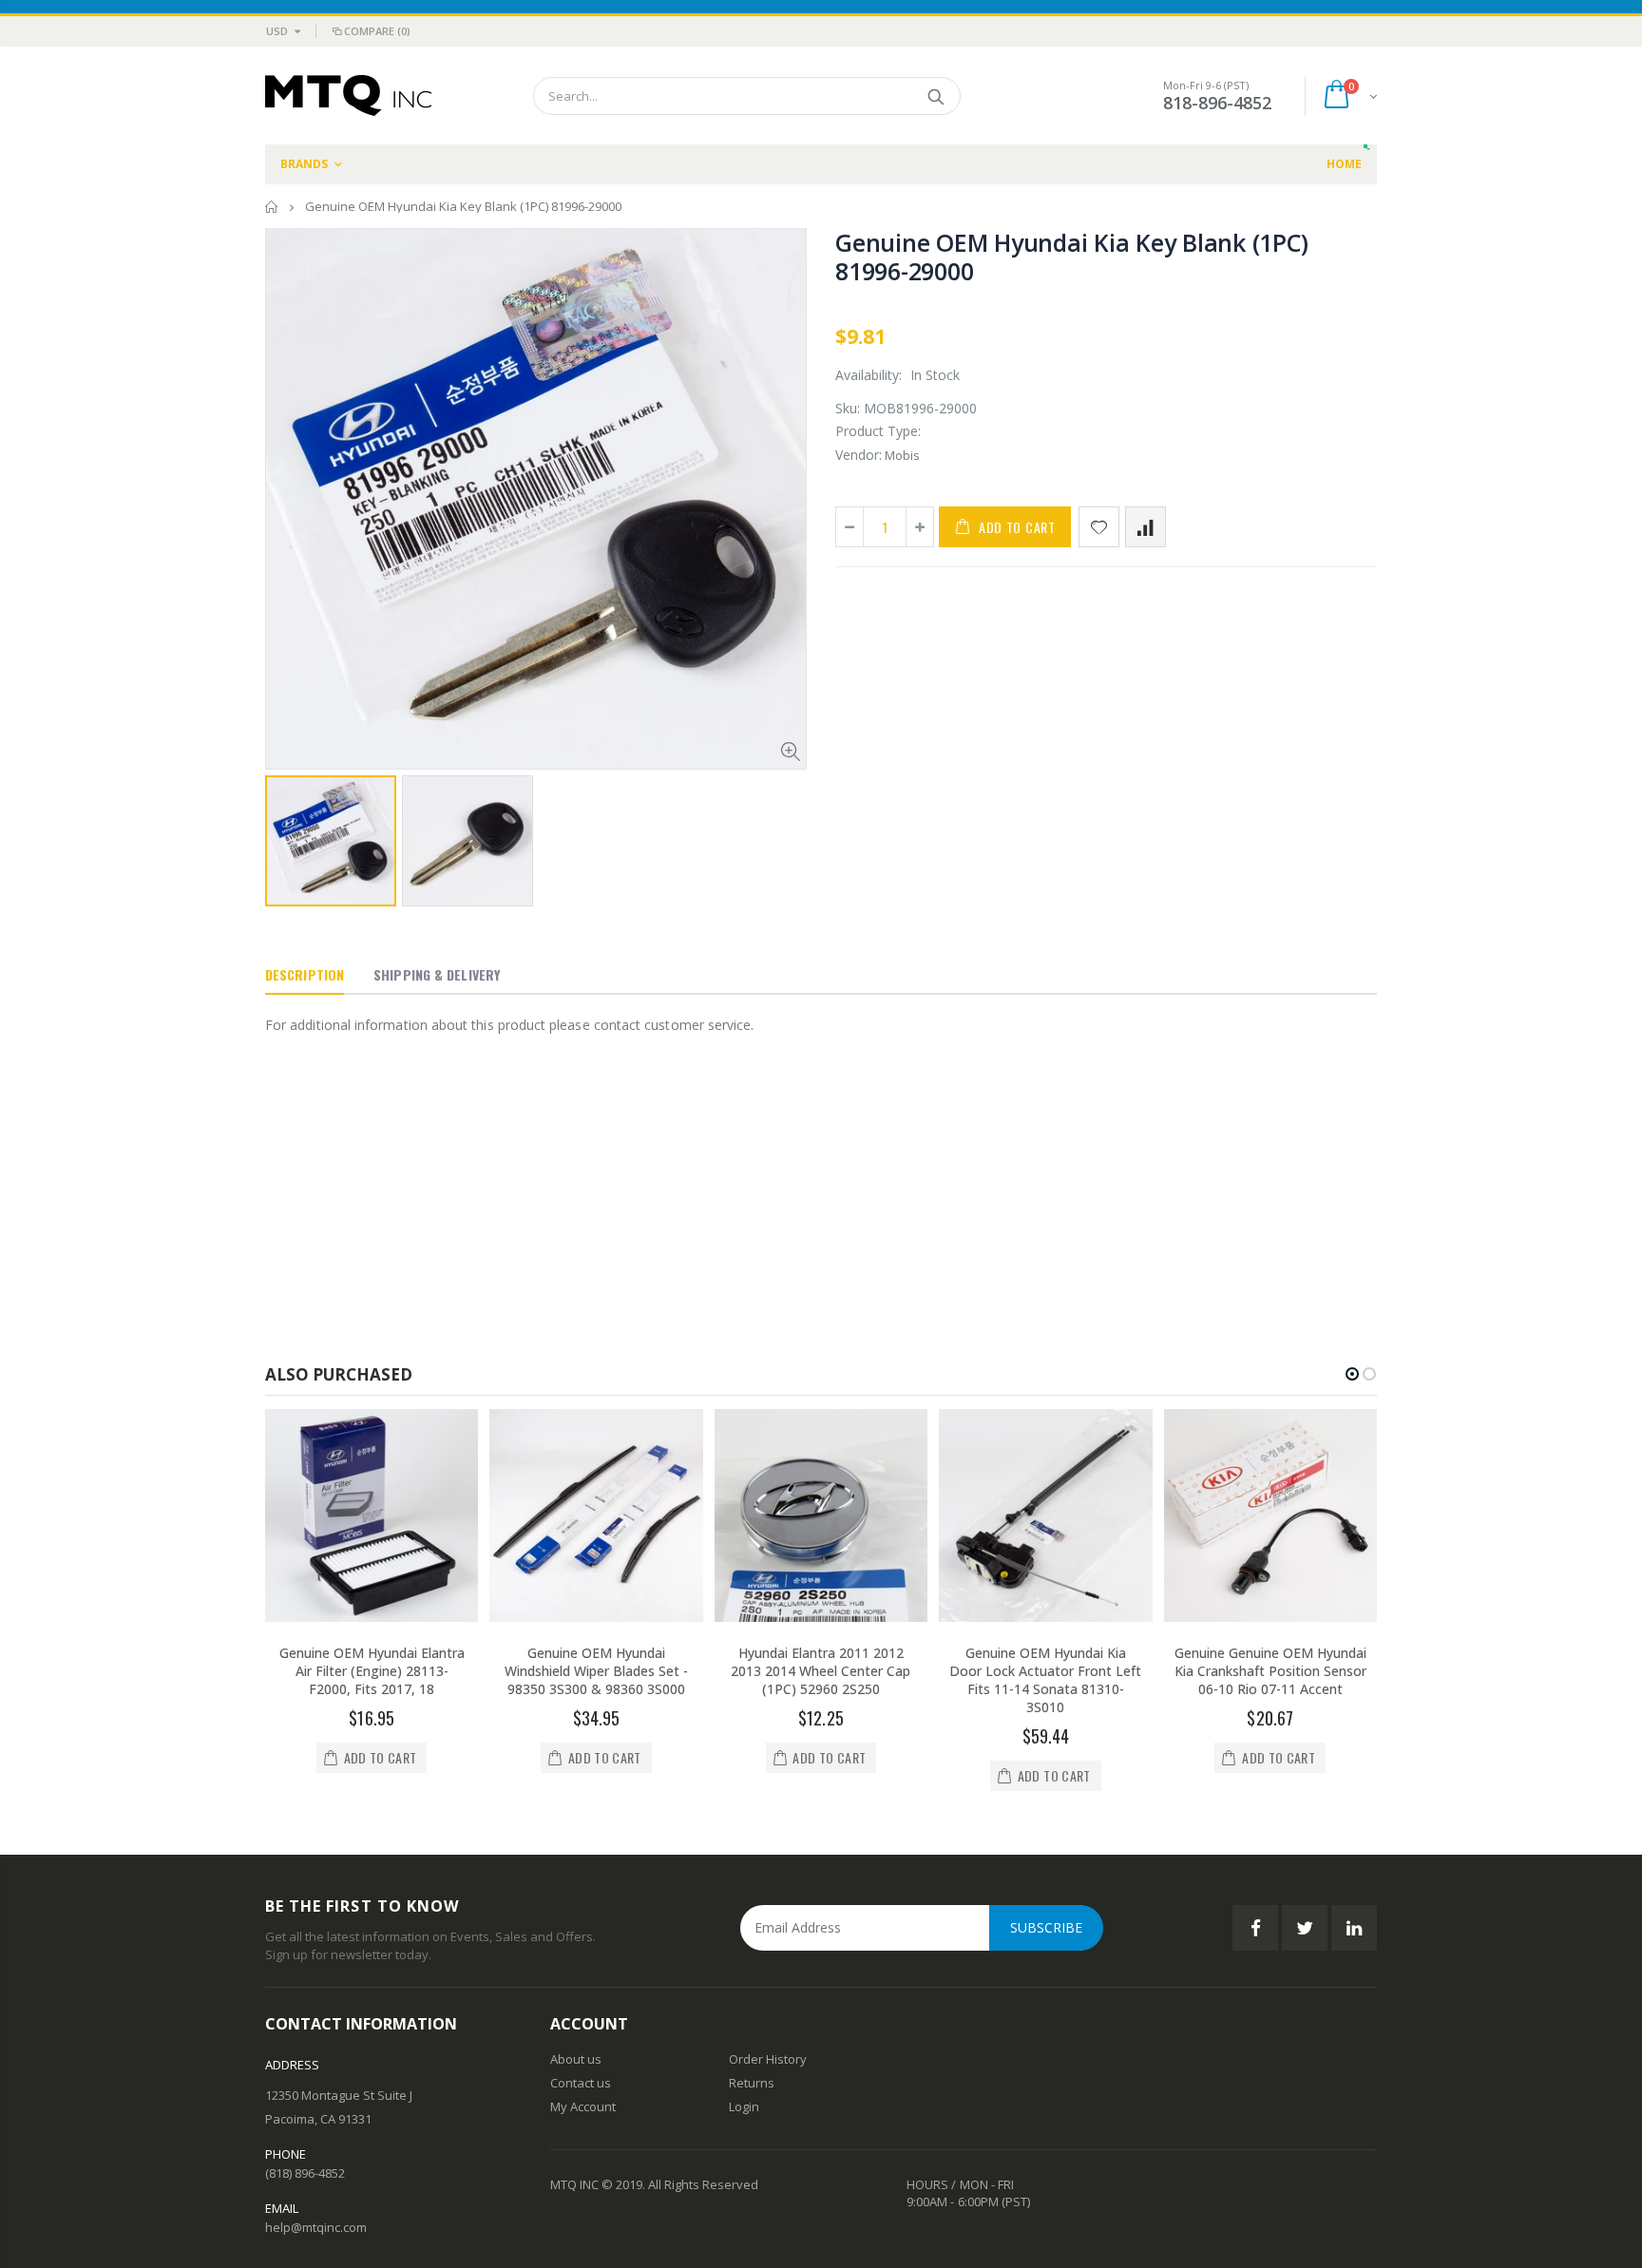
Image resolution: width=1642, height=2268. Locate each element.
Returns (752, 2083)
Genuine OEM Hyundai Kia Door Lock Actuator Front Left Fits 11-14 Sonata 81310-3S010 (1045, 1680)
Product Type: (878, 431)
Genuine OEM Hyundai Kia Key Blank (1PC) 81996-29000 (1071, 257)
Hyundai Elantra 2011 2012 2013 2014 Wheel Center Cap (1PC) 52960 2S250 (821, 1671)
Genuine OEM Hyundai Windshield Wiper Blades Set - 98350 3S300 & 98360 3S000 (596, 1671)
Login (744, 2106)
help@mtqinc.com (316, 2227)
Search (936, 96)
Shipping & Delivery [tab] (437, 974)
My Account (583, 2106)
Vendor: (859, 455)
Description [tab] (305, 974)
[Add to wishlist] (1099, 527)
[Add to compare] (1146, 527)
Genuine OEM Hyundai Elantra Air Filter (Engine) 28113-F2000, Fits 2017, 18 (372, 1671)
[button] (1352, 1374)
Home (272, 207)
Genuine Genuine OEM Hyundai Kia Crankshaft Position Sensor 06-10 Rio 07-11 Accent (1270, 1671)
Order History (768, 2059)
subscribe (1046, 1927)
